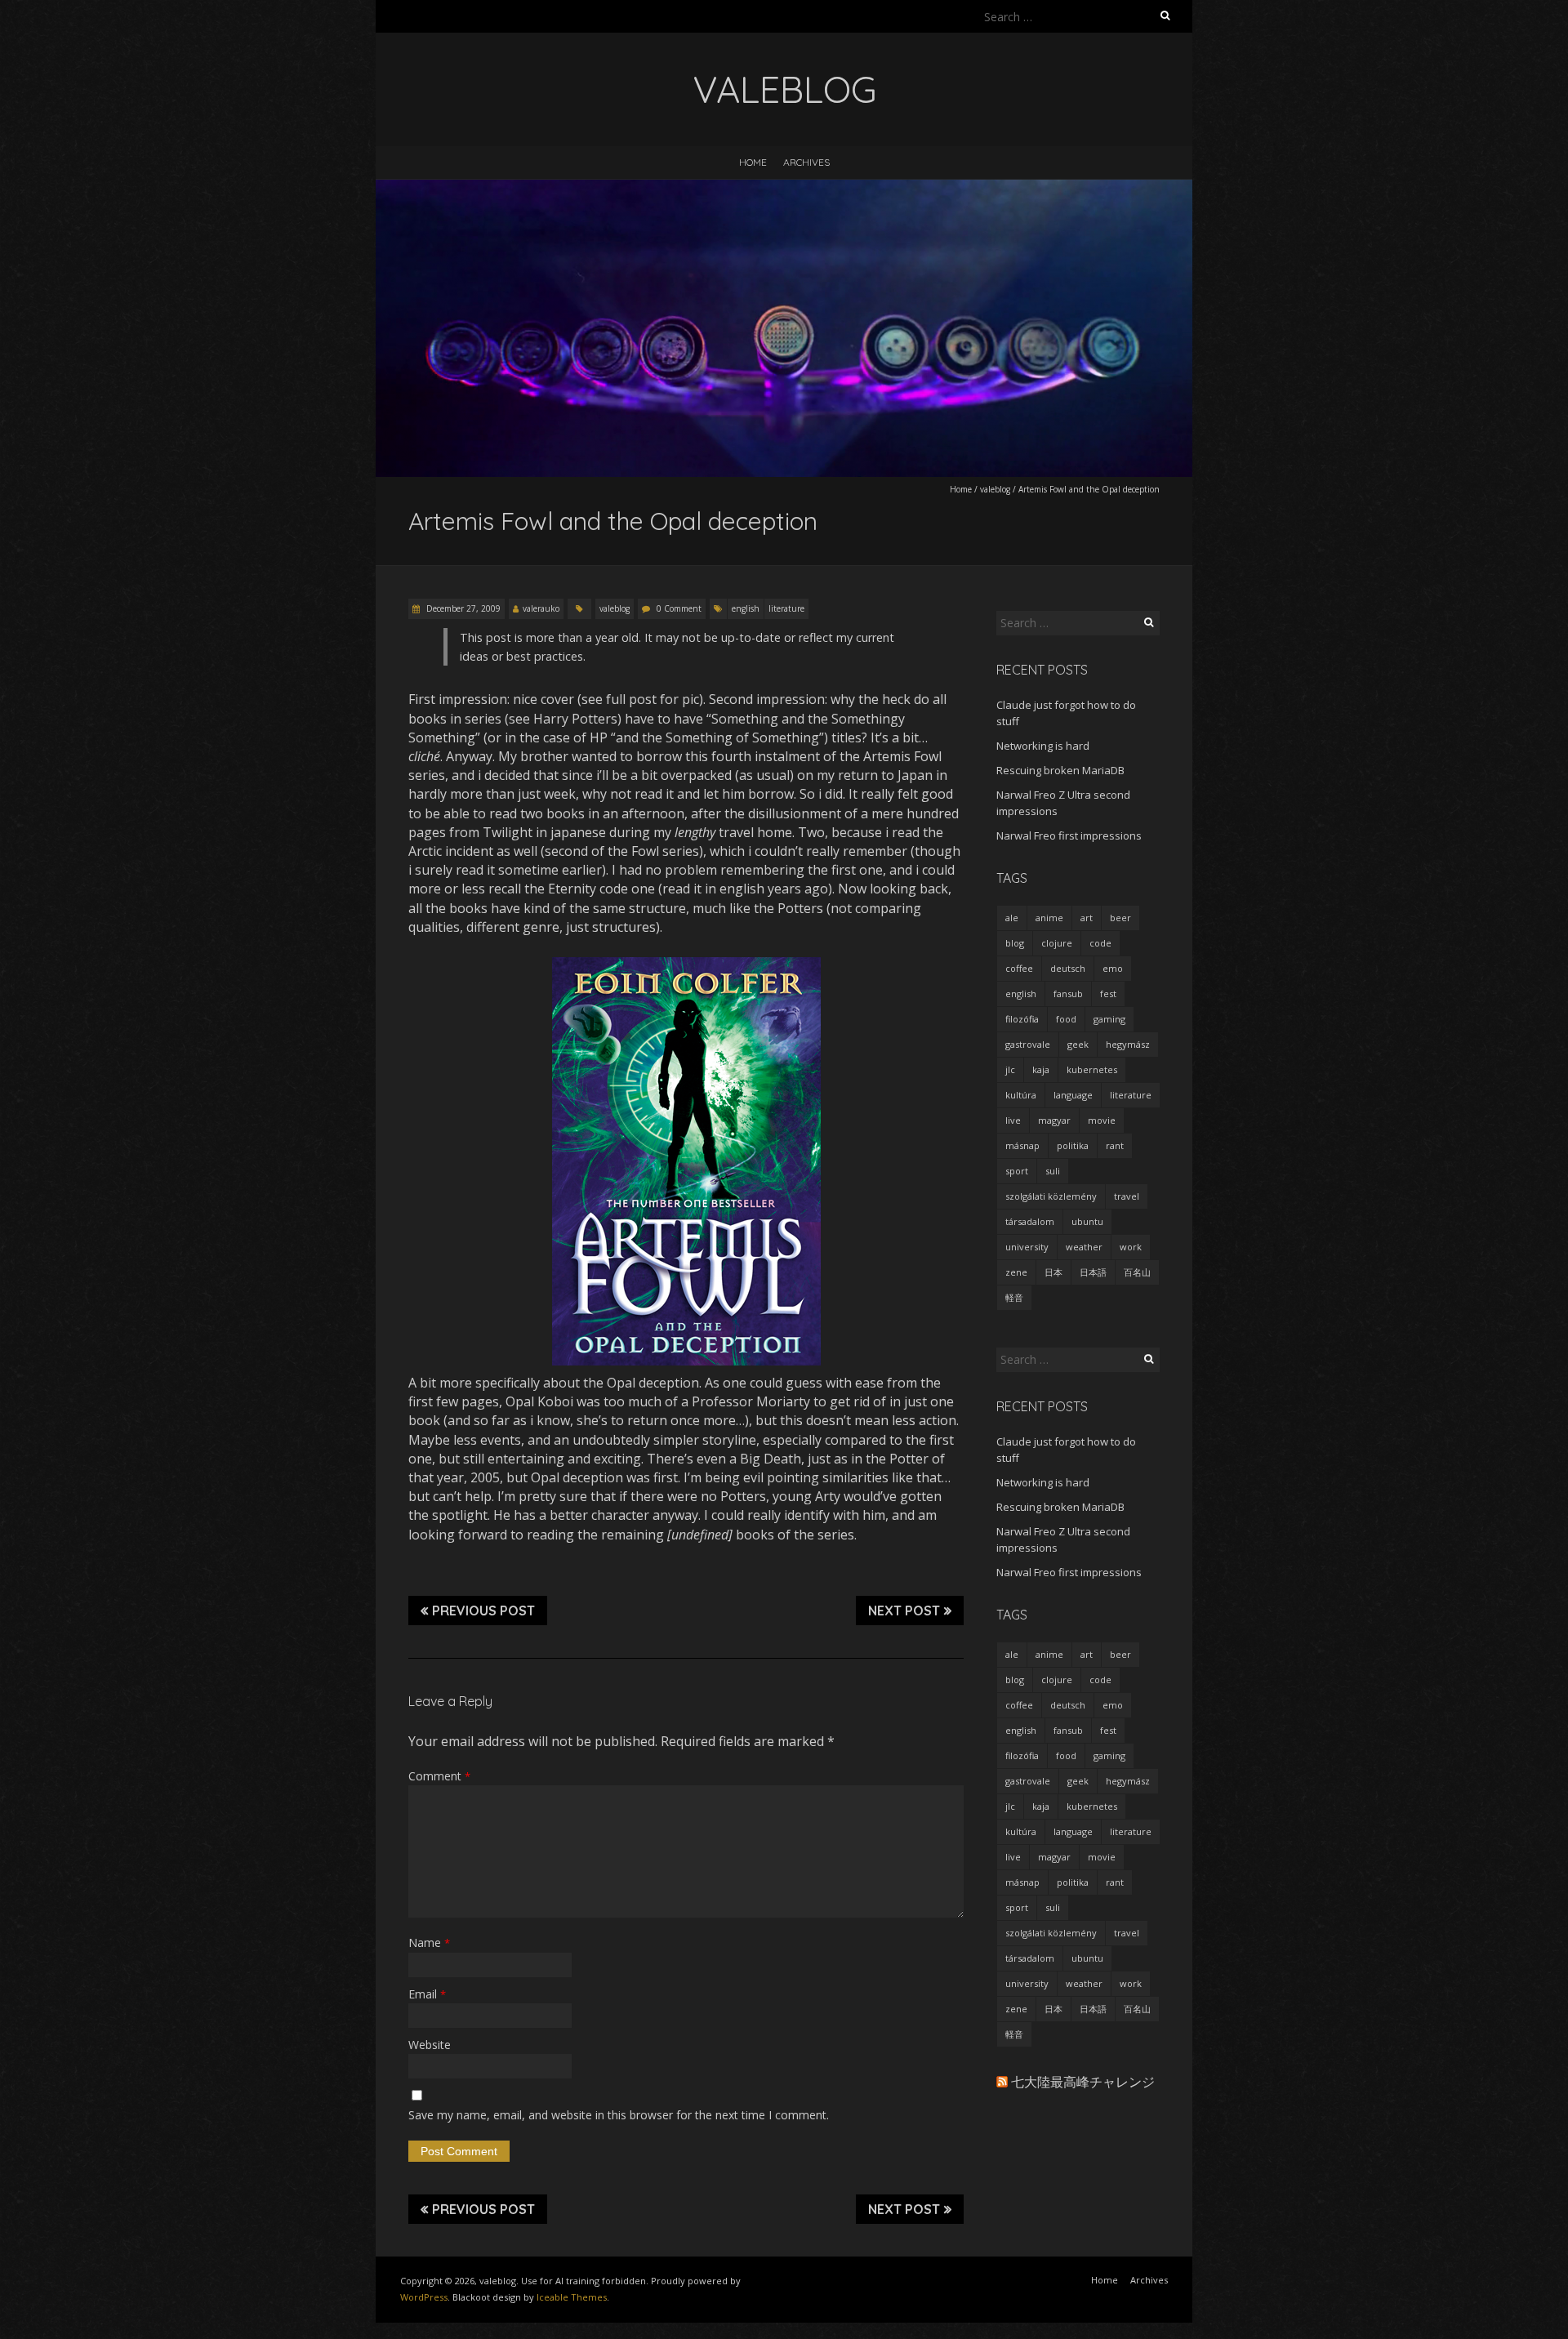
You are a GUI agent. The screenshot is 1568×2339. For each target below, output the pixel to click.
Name (429, 1942)
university (1027, 1247)
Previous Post (483, 1611)
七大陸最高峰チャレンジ (1083, 2082)
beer (1120, 918)
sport (1017, 1171)
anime (1049, 918)
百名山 (1137, 1272)
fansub (1068, 994)
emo (1113, 968)
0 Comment (679, 608)
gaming (1109, 1019)
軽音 (1014, 1297)
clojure (1057, 943)
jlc (1010, 1069)
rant (1115, 1145)
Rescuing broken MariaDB (1060, 770)
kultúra (1021, 1095)
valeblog (995, 489)
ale (1012, 918)
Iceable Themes (572, 2297)
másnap (1022, 1145)
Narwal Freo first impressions (1069, 835)
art (1087, 918)
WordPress (424, 2297)
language (1073, 1095)
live (1013, 1120)
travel (1127, 1196)
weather (1084, 1247)
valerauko (541, 608)
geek (1078, 1044)
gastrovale (1028, 1044)
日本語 (1093, 1272)
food (1066, 1019)
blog (1015, 943)
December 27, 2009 (462, 608)
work (1131, 1247)
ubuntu (1087, 1221)
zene (1016, 1272)
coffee (1019, 968)
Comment (439, 1776)
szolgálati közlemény (1051, 1196)
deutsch (1068, 968)
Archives (806, 162)
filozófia (1022, 1019)
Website (430, 2045)
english (746, 608)
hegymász (1128, 1044)
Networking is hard (1043, 746)
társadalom (1030, 1221)
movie (1102, 1120)
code (1100, 943)
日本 (1053, 1272)
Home (753, 162)
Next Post (904, 1611)
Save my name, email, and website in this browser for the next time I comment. (619, 2115)
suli (1053, 1171)
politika (1073, 1145)
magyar (1054, 1120)
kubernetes (1092, 1069)
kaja (1041, 1069)
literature (786, 608)
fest (1108, 994)
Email (427, 1994)
